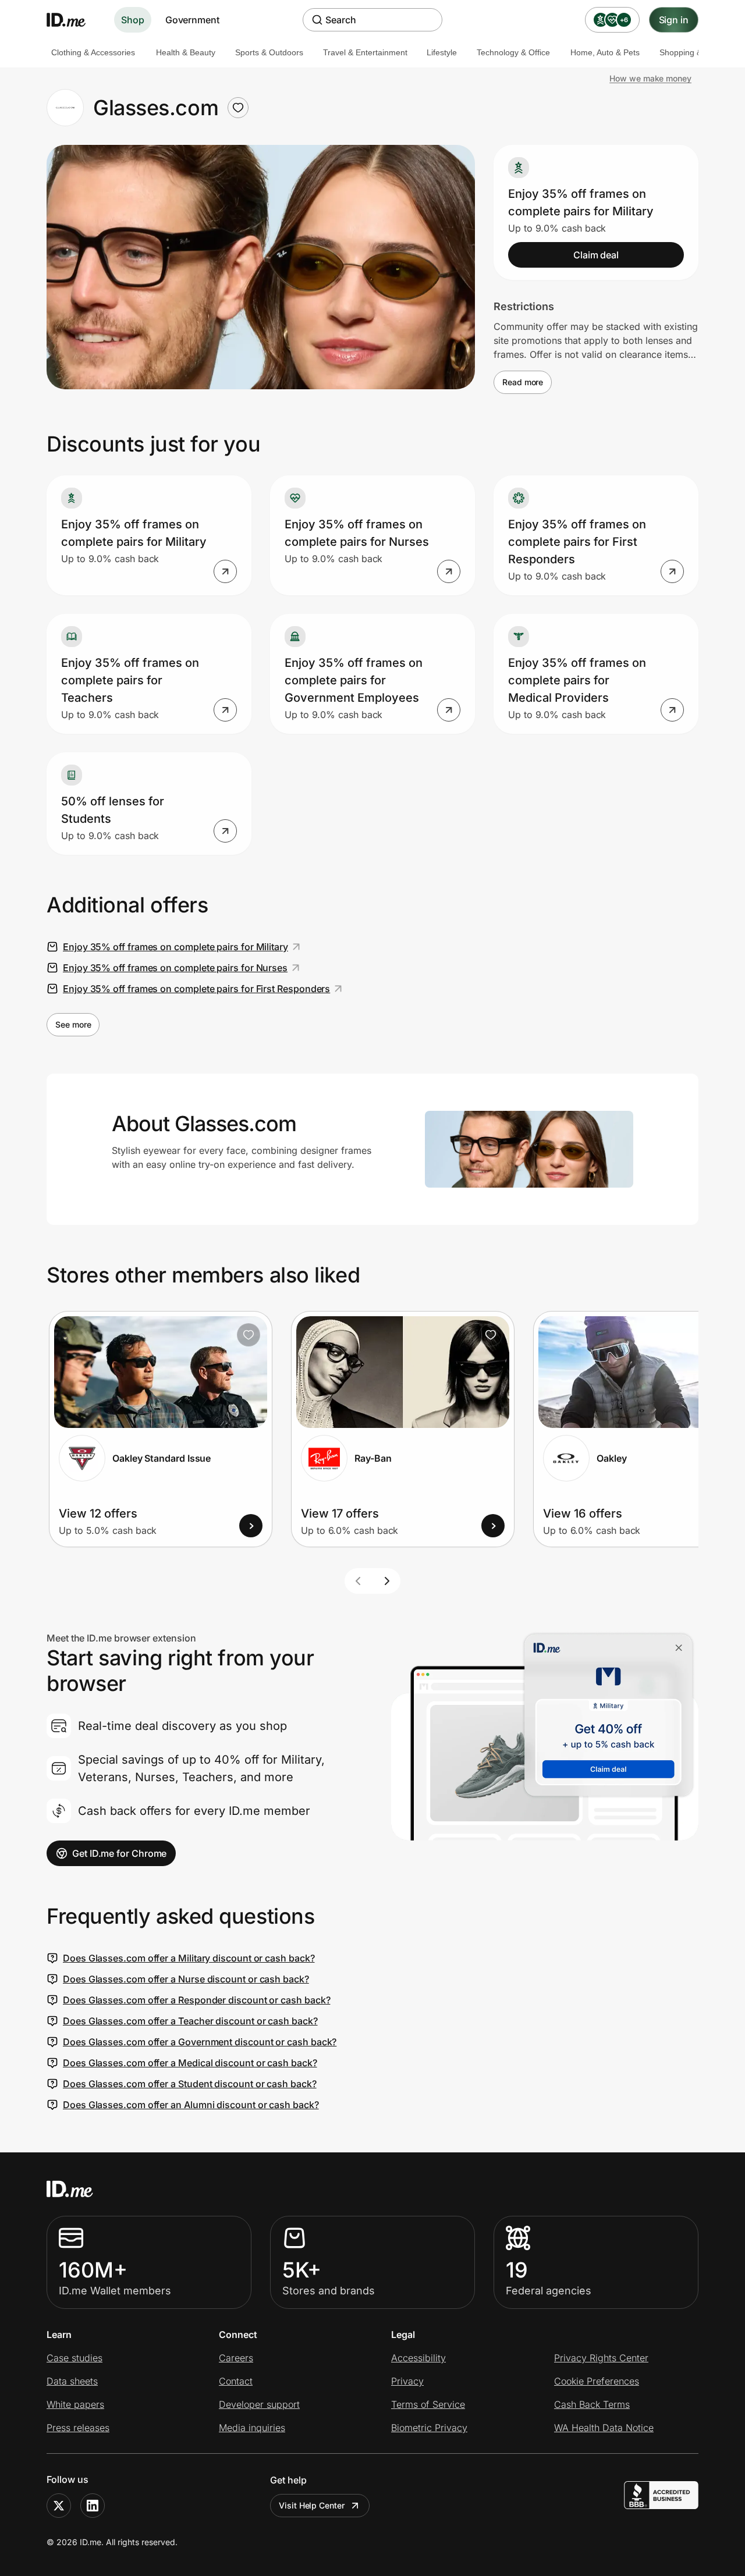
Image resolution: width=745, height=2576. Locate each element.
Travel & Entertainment (365, 52)
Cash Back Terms (592, 2404)
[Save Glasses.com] (238, 108)
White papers (75, 2404)
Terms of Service (428, 2404)
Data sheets (72, 2381)
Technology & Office (513, 52)
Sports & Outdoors (269, 52)
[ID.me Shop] (73, 20)
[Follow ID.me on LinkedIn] (93, 2506)
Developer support (259, 2404)
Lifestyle (442, 52)
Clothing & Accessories (93, 52)
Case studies (74, 2358)
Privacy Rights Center (601, 2358)
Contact (236, 2381)
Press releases (78, 2428)
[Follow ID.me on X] (59, 2506)
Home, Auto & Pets (605, 52)
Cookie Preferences (597, 2381)
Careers (236, 2358)
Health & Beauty (186, 52)
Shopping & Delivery (697, 52)
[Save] (249, 1335)
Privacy (407, 2381)
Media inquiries (252, 2428)
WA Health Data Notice (604, 2428)
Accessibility (418, 2358)
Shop (133, 20)
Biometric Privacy (429, 2428)
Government (192, 20)
